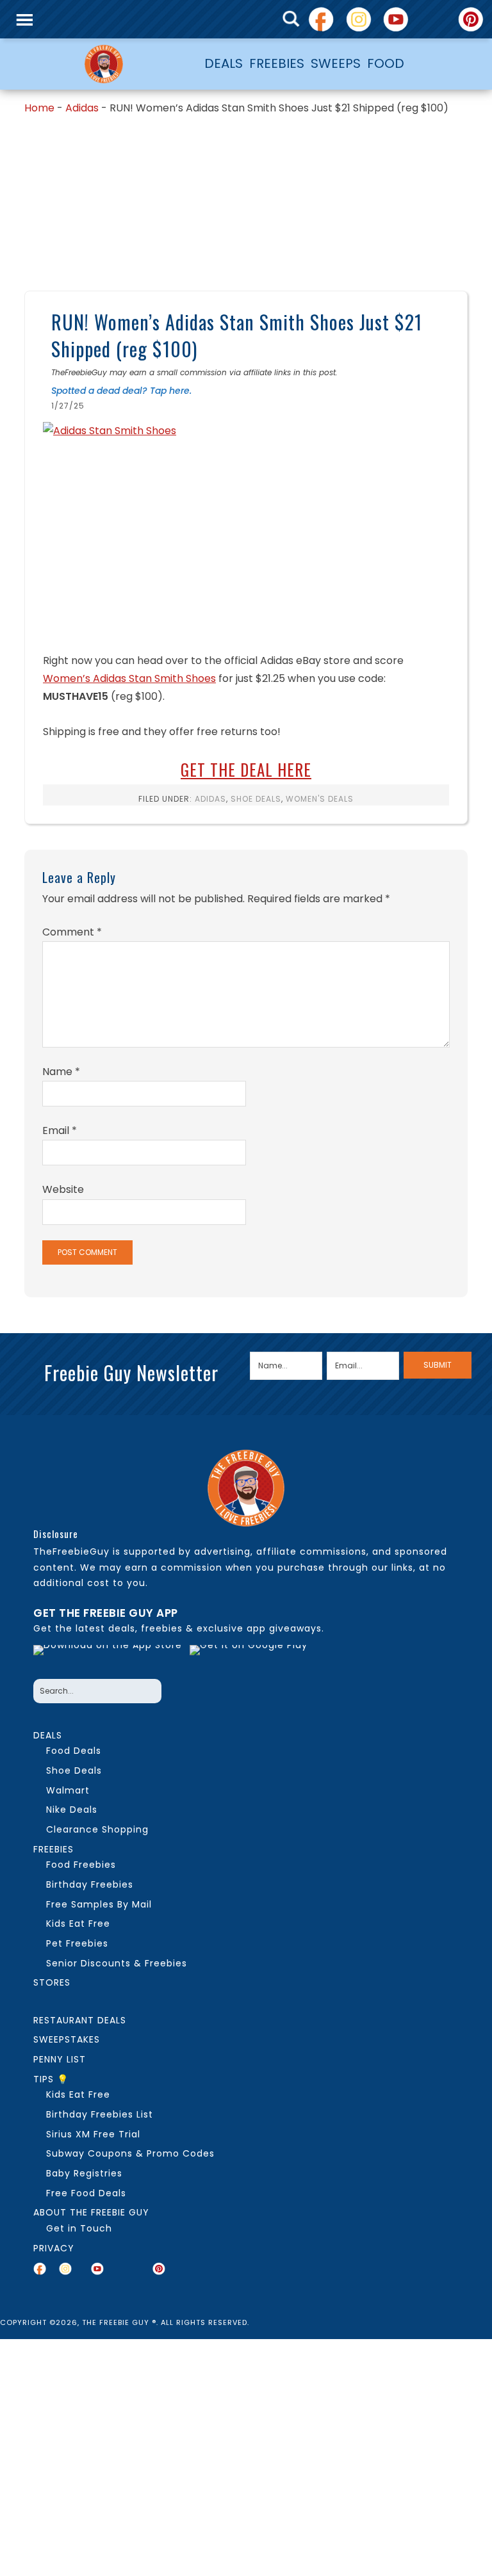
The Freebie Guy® (104, 64)
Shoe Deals (256, 799)
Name (61, 1072)
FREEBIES (277, 63)
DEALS (224, 63)
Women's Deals (320, 799)
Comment (72, 932)
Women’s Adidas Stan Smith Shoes (129, 678)
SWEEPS (336, 63)
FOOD (386, 63)
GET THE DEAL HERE (246, 769)
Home (39, 108)
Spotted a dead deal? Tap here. (121, 391)
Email (60, 1130)
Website (63, 1189)
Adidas (82, 108)
